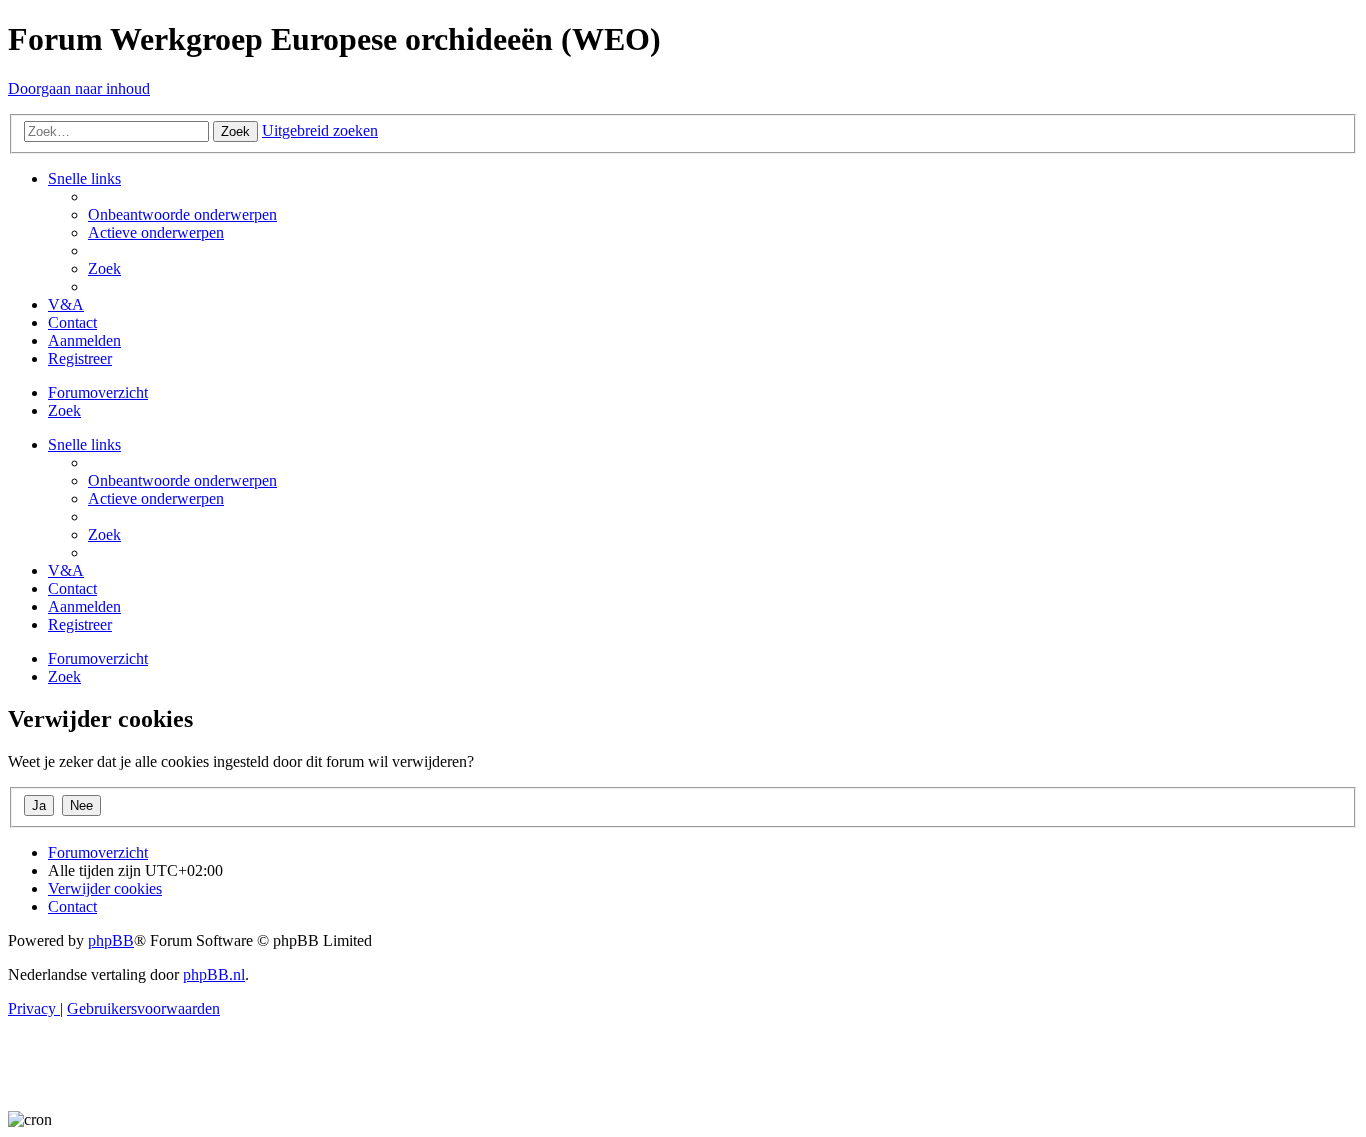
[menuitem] (182, 214)
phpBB (111, 940)
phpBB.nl (214, 974)
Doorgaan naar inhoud (79, 88)
